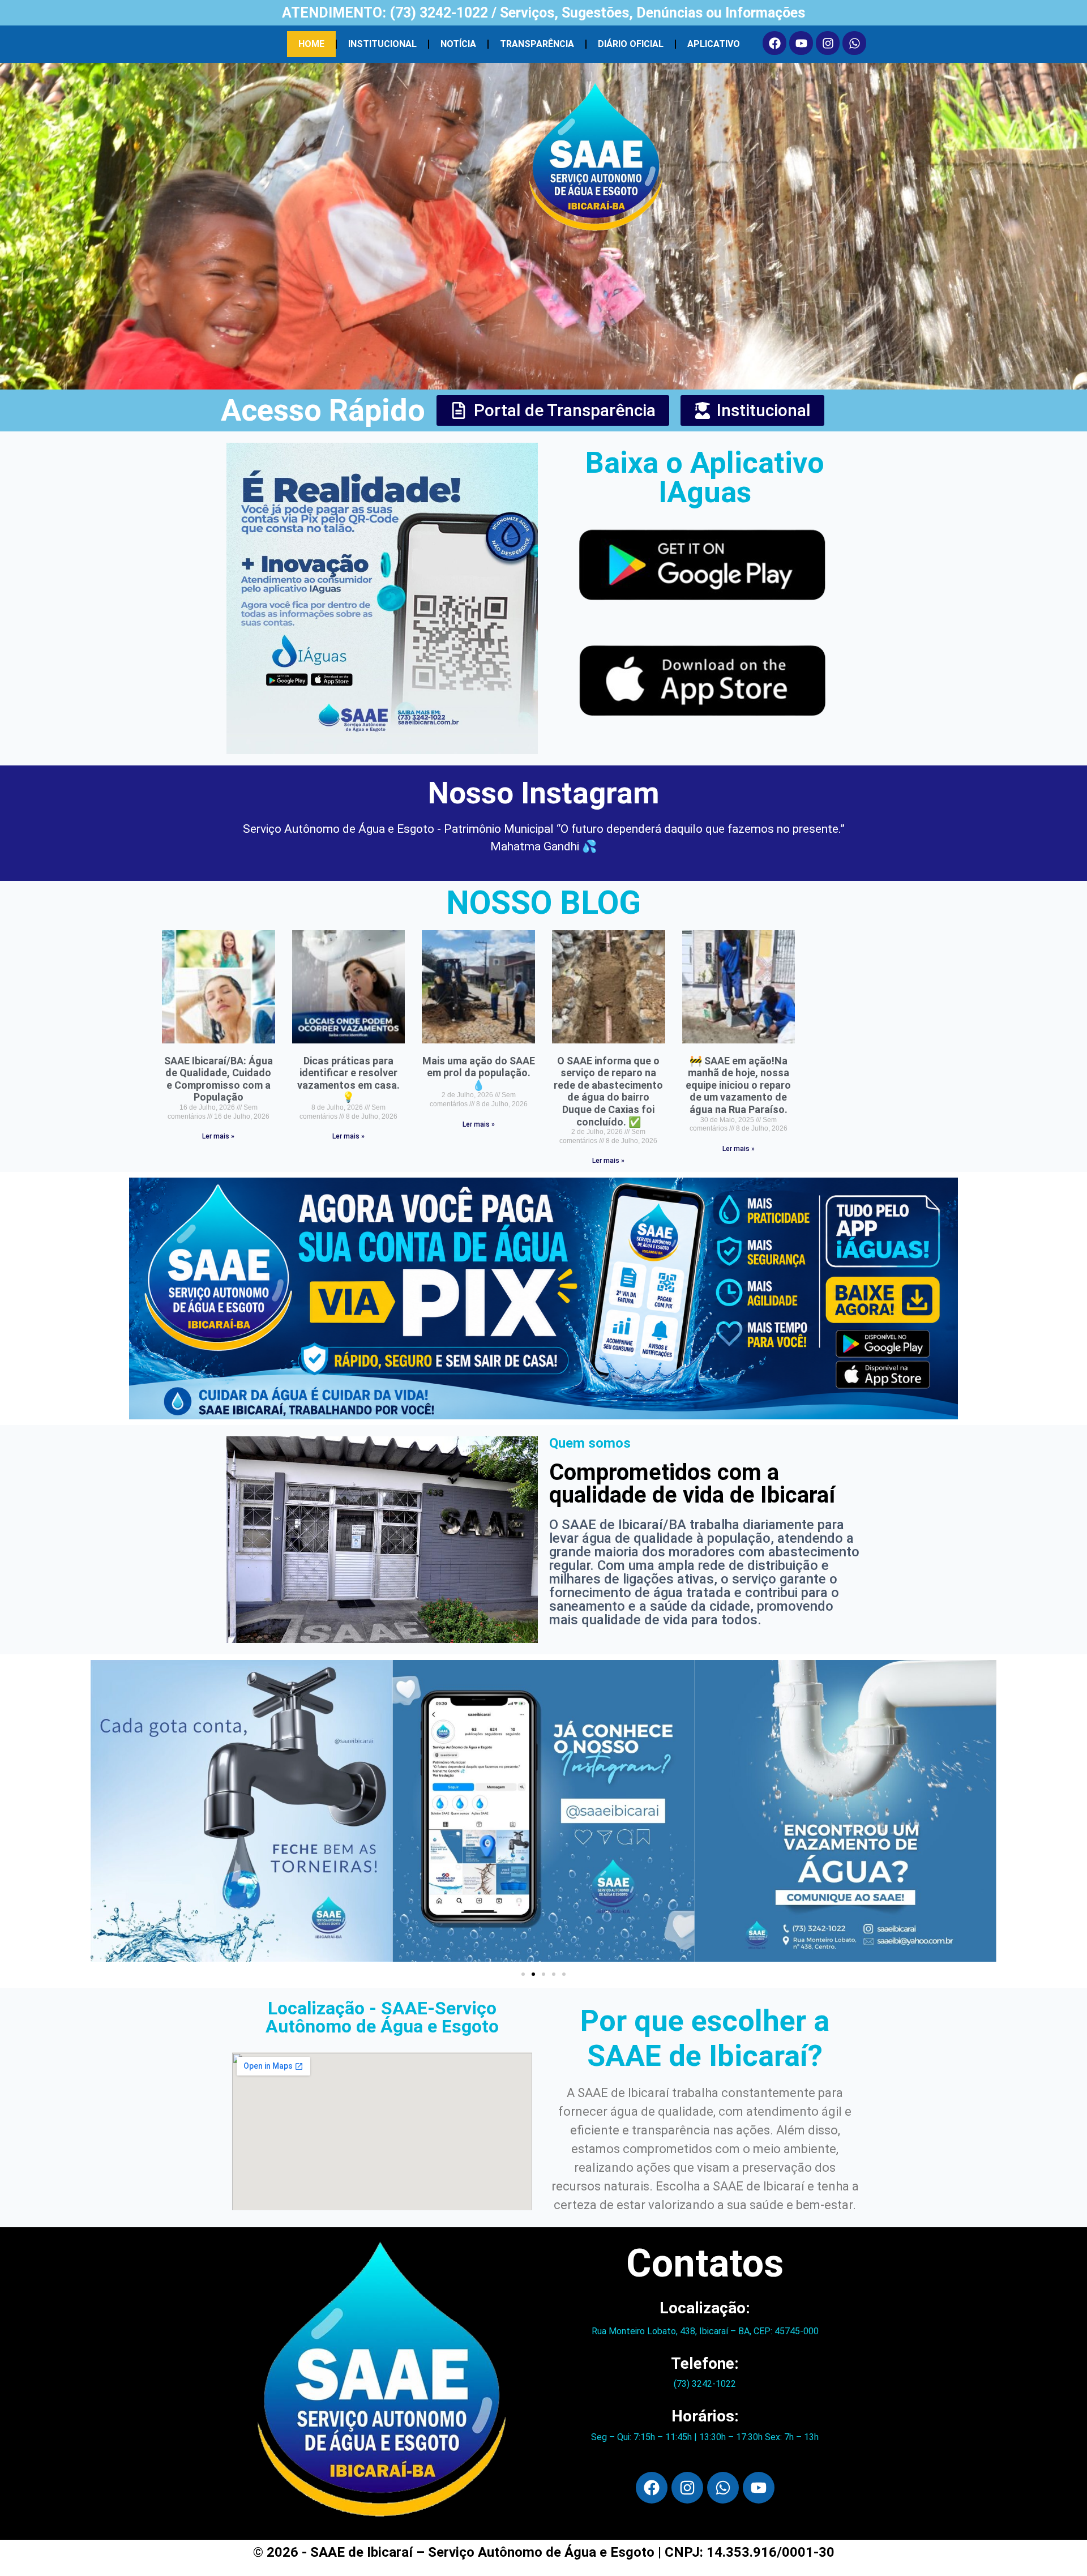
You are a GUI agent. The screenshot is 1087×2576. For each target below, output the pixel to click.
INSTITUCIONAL (382, 44)
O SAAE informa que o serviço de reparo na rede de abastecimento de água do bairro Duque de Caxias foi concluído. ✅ (608, 1091)
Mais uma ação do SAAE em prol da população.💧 (479, 1073)
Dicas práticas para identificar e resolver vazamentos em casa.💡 (348, 1079)
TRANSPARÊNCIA (537, 44)
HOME (311, 44)
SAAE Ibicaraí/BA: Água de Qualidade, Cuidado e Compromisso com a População (219, 1079)
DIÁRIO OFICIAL (631, 44)
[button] (523, 1974)
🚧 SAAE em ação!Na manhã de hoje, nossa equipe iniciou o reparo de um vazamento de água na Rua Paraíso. (738, 1085)
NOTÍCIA (458, 44)
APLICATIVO (714, 44)
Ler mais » (218, 1136)
